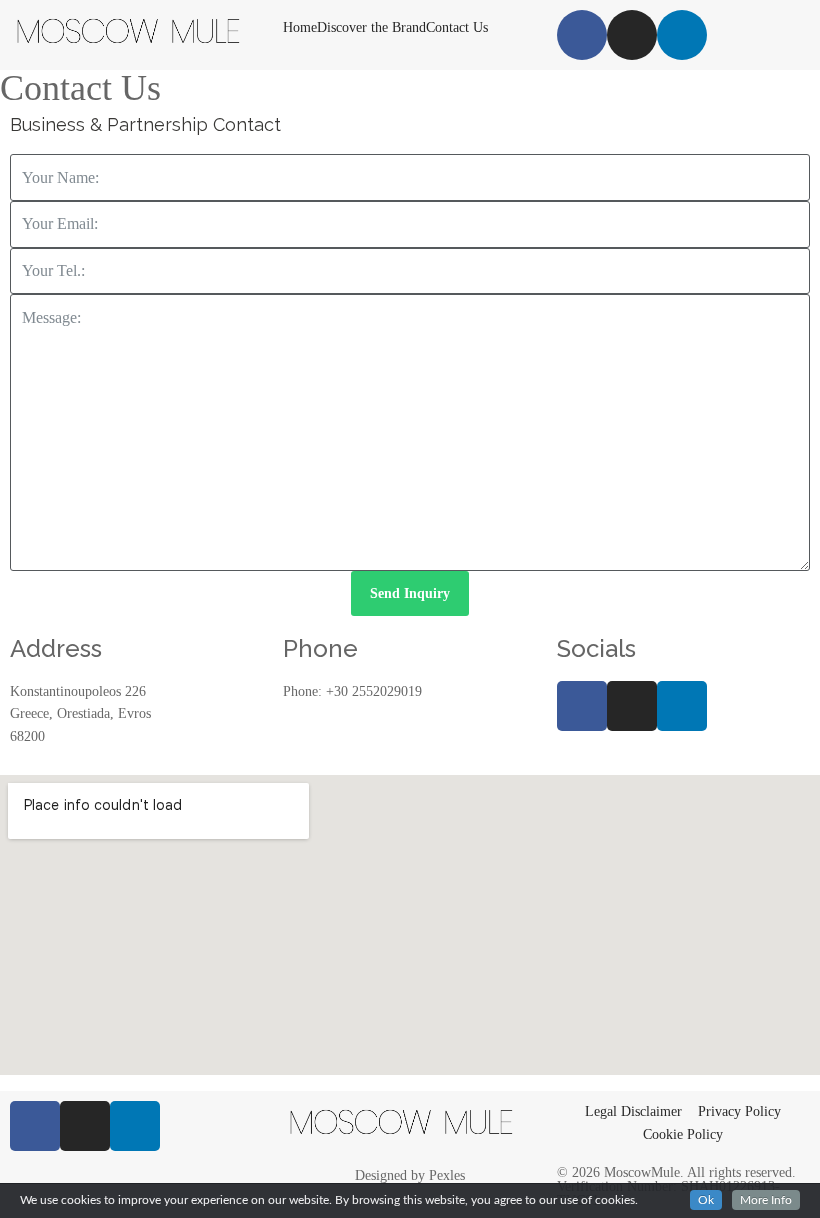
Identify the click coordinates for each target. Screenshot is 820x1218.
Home (300, 27)
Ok (706, 1200)
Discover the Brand (371, 27)
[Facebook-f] (582, 706)
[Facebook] (582, 35)
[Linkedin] (682, 35)
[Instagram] (632, 35)
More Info (766, 1200)
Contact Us (457, 27)
